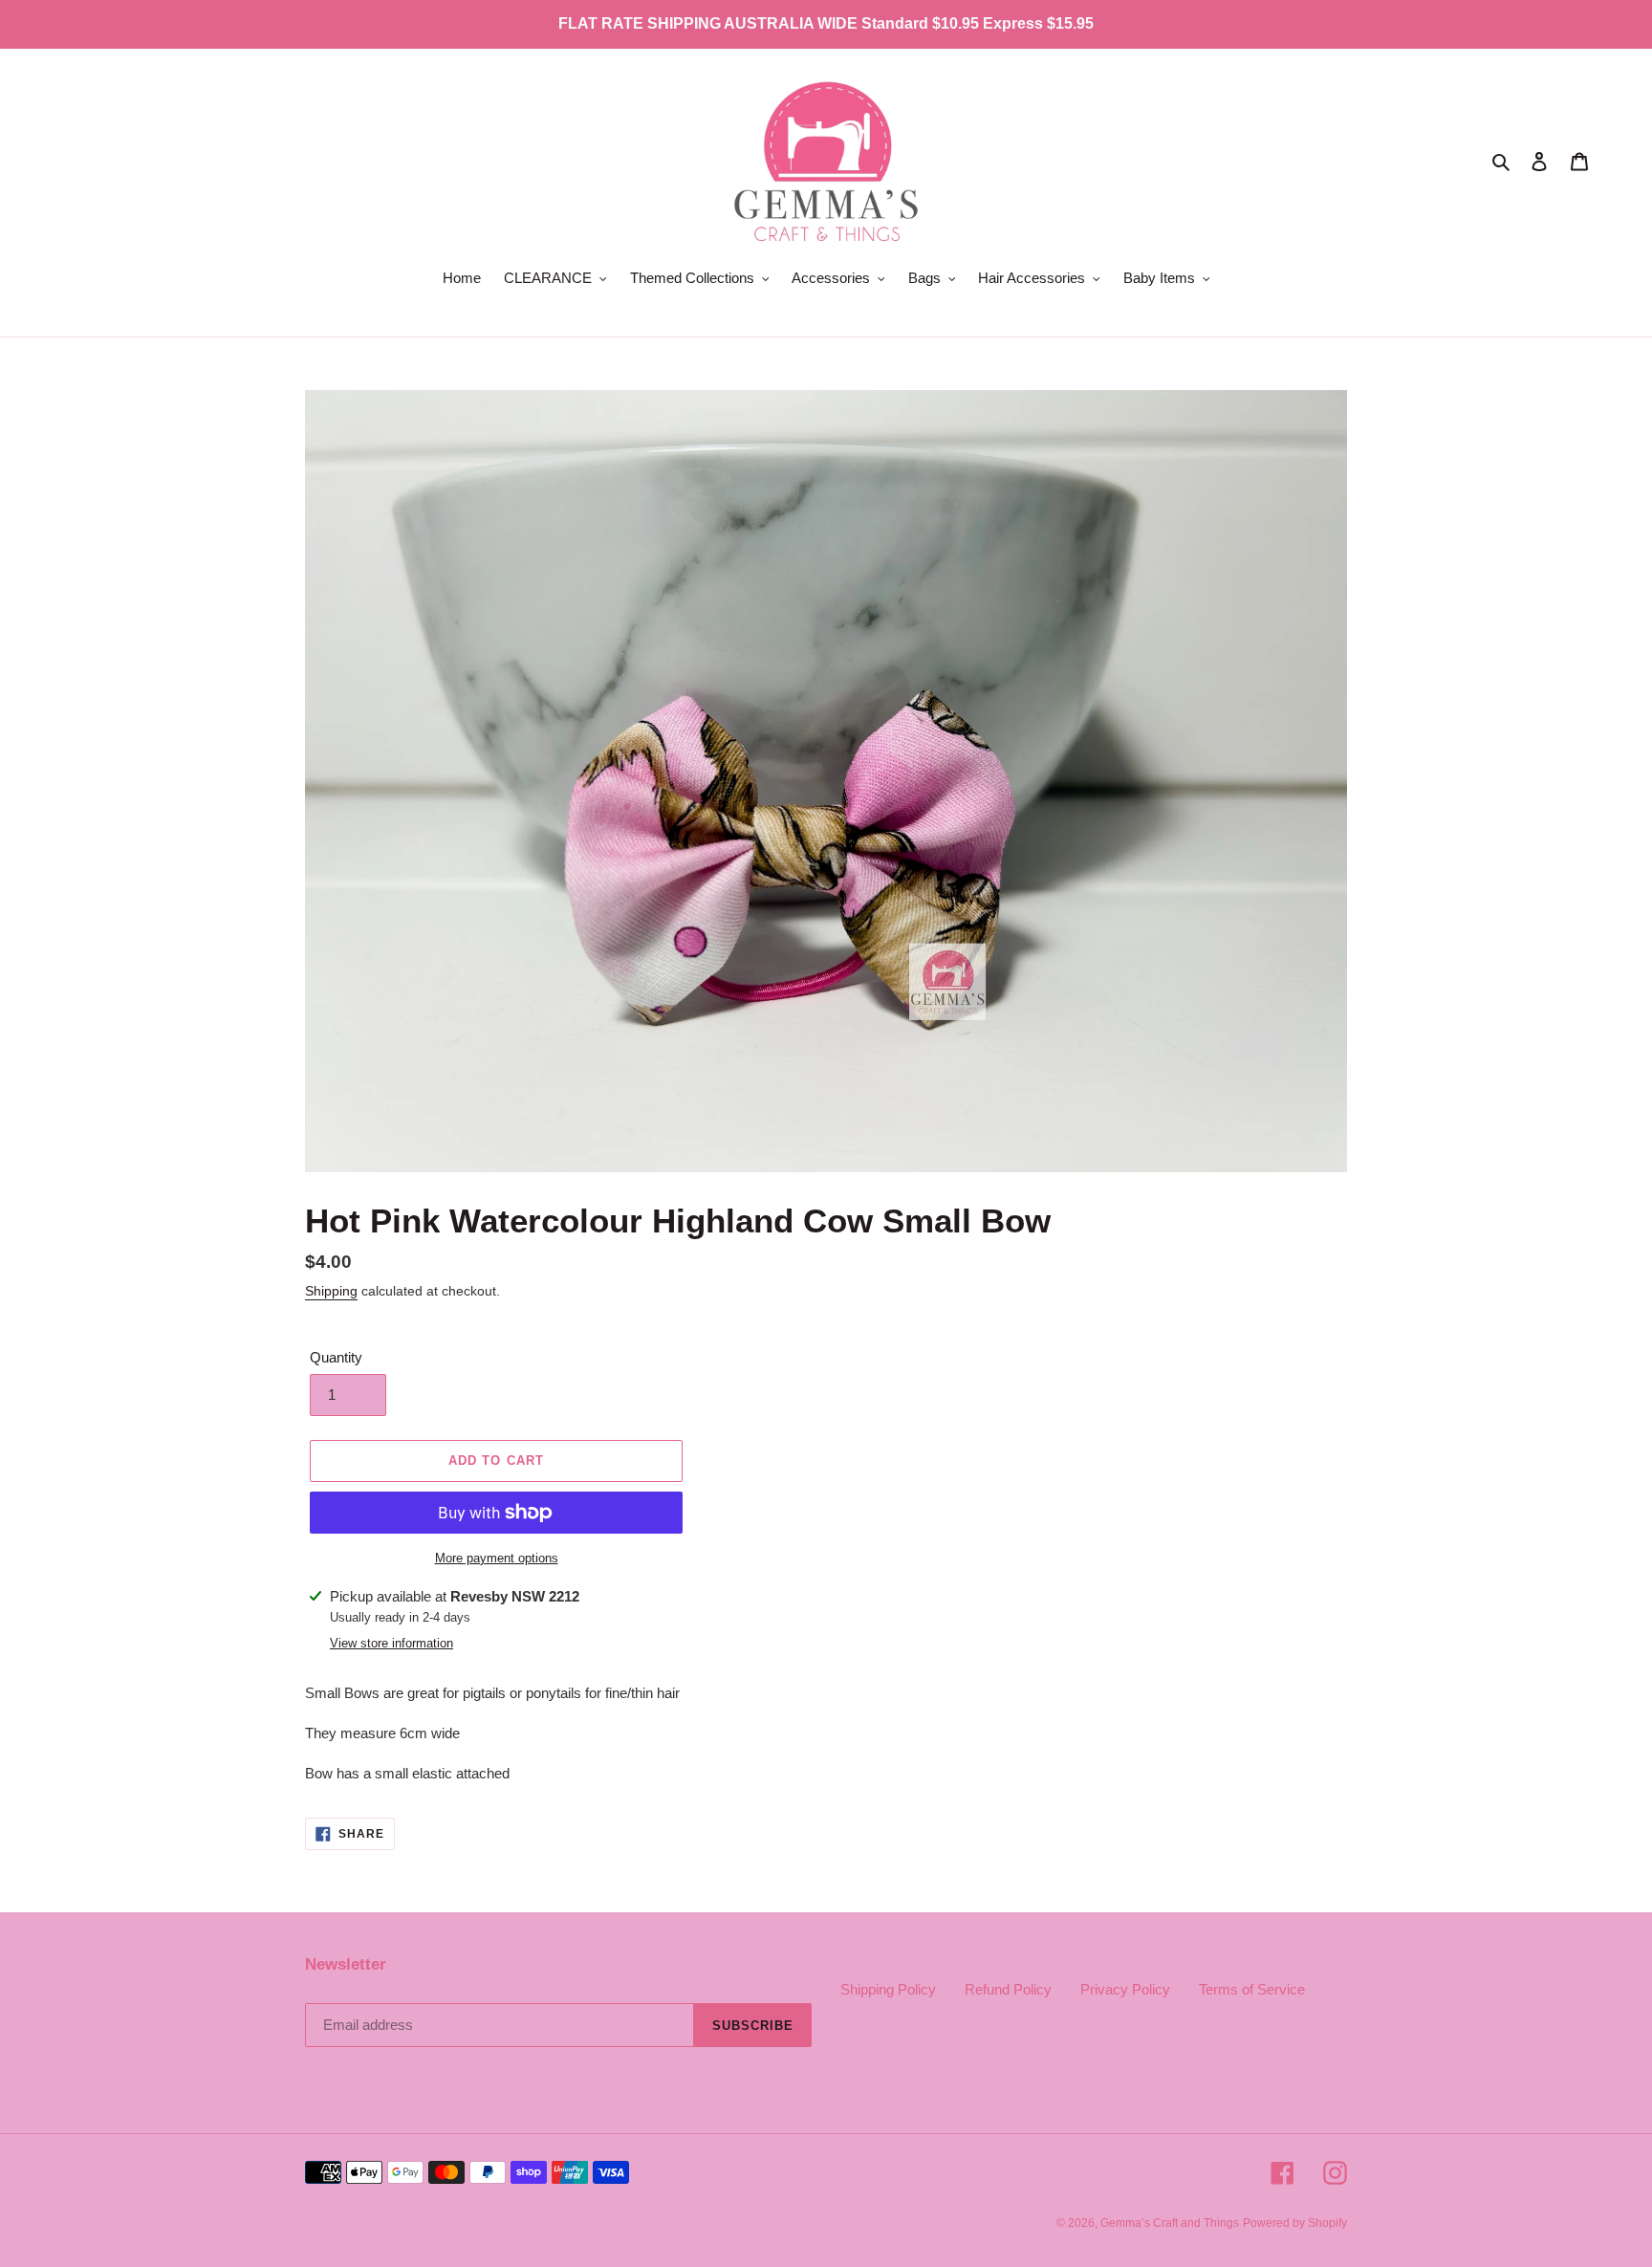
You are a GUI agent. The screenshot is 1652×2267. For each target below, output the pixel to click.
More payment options (497, 1558)
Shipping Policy (888, 1989)
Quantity (336, 1357)
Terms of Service (1252, 1989)
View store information (391, 1643)
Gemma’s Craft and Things (1170, 2223)
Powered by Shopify (1295, 2223)
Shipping (331, 1291)
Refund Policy (1008, 1989)
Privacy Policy (1125, 1989)
